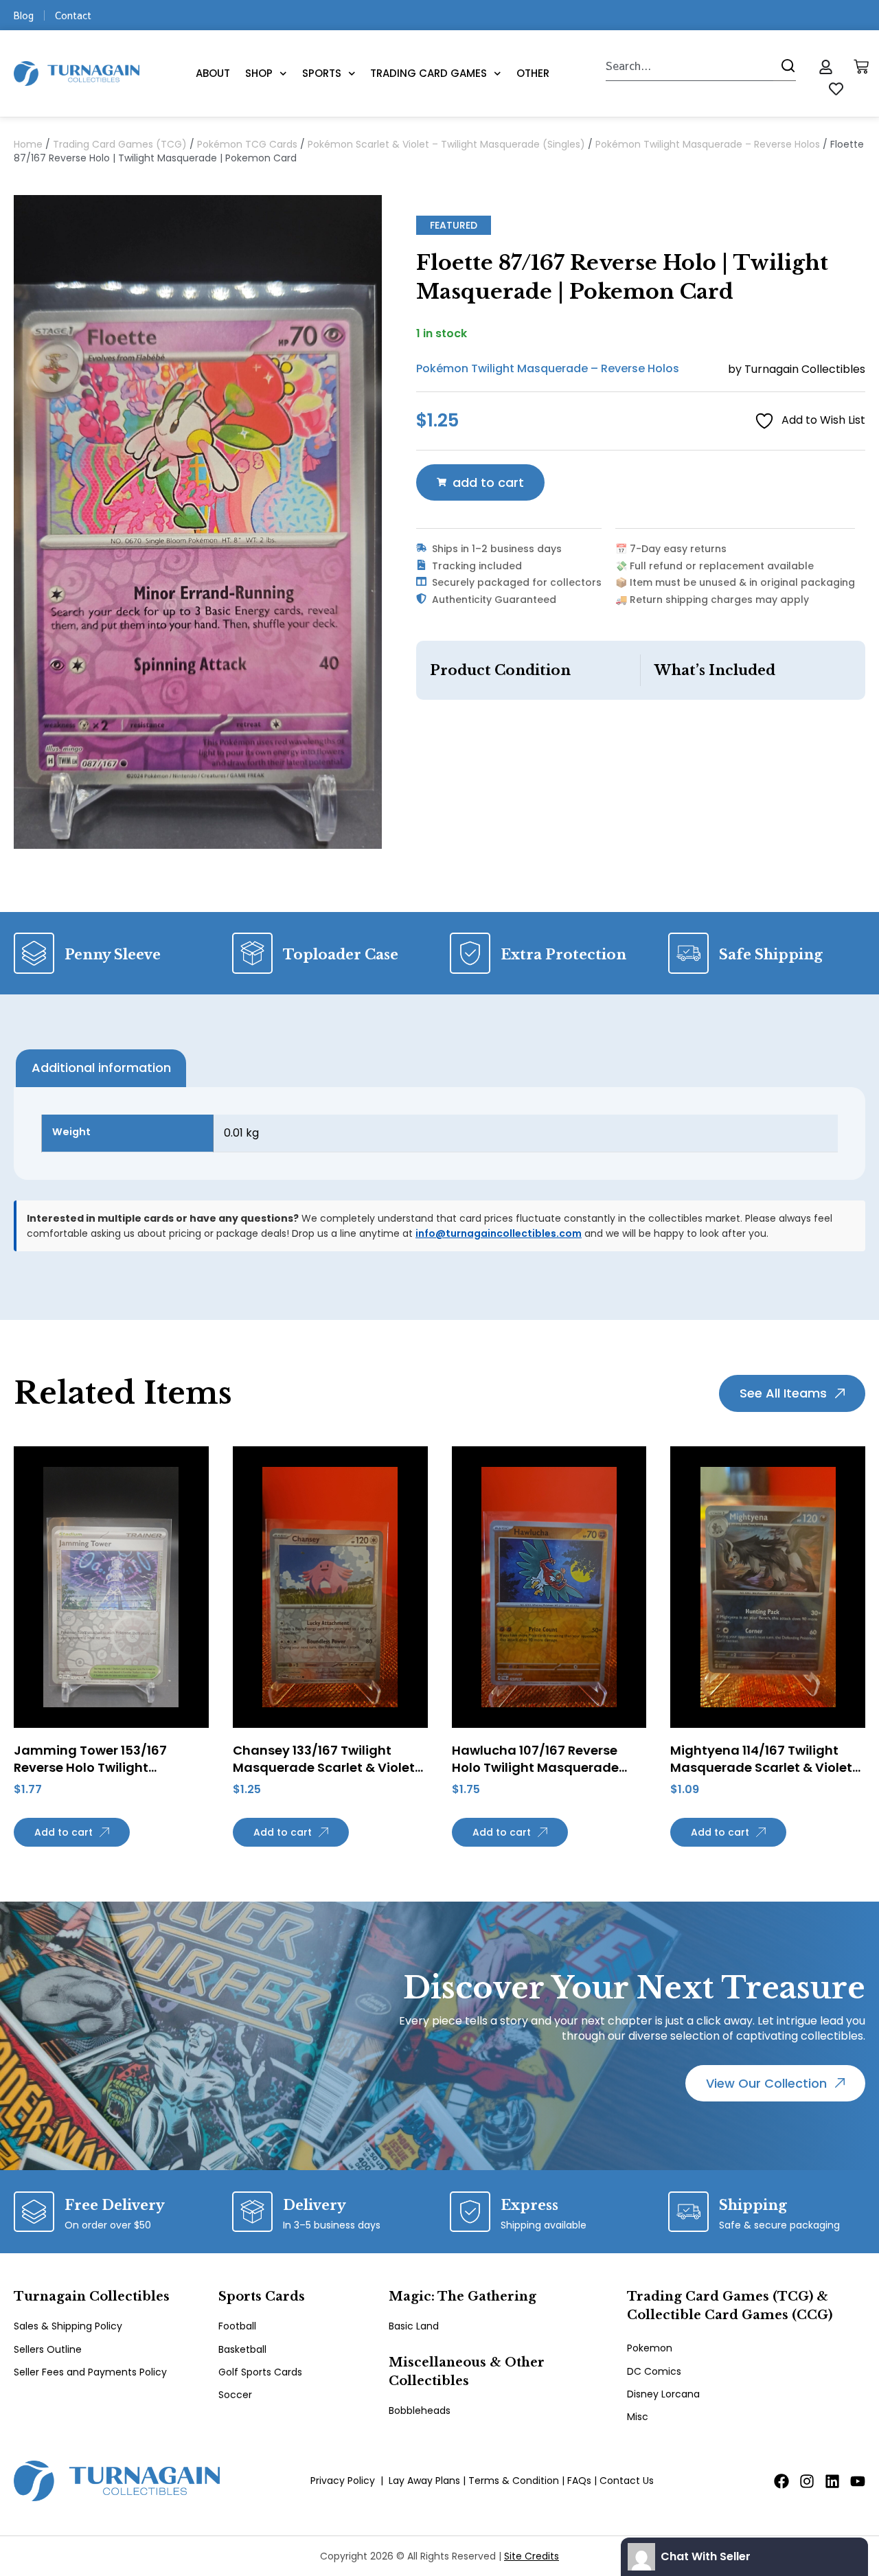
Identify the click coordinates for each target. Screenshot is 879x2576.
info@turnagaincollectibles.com (499, 1233)
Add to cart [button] (64, 1832)
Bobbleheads (420, 2410)
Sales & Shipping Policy (68, 2326)
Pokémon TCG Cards (247, 144)
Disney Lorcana (663, 2394)
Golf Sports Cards (260, 2372)
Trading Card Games (429, 73)
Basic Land (414, 2326)
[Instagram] (807, 2481)
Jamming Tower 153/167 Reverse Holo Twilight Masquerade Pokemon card (102, 1767)
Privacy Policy (343, 2481)
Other (533, 73)
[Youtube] (858, 2481)
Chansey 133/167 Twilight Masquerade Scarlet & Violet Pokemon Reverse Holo (324, 1767)
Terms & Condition (514, 2481)
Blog (24, 15)
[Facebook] (781, 2481)
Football (237, 2326)
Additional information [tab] (101, 1068)
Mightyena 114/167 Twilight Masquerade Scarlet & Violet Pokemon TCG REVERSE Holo (761, 1767)
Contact (73, 15)
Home (28, 144)
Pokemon (650, 2348)
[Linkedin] (832, 2481)
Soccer (235, 2395)
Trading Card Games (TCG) (120, 144)
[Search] (785, 66)
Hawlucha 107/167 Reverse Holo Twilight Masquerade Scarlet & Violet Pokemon (535, 1767)
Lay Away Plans (424, 2481)
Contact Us (627, 2481)
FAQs (579, 2481)
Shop (259, 73)
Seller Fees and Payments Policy (90, 2372)
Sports (322, 73)
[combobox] (689, 66)
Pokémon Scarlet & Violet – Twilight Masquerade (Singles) (446, 144)
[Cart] (861, 67)
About (213, 73)
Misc (638, 2417)
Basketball (242, 2349)
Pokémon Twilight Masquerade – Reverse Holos (708, 144)
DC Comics (654, 2371)
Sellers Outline (48, 2349)
